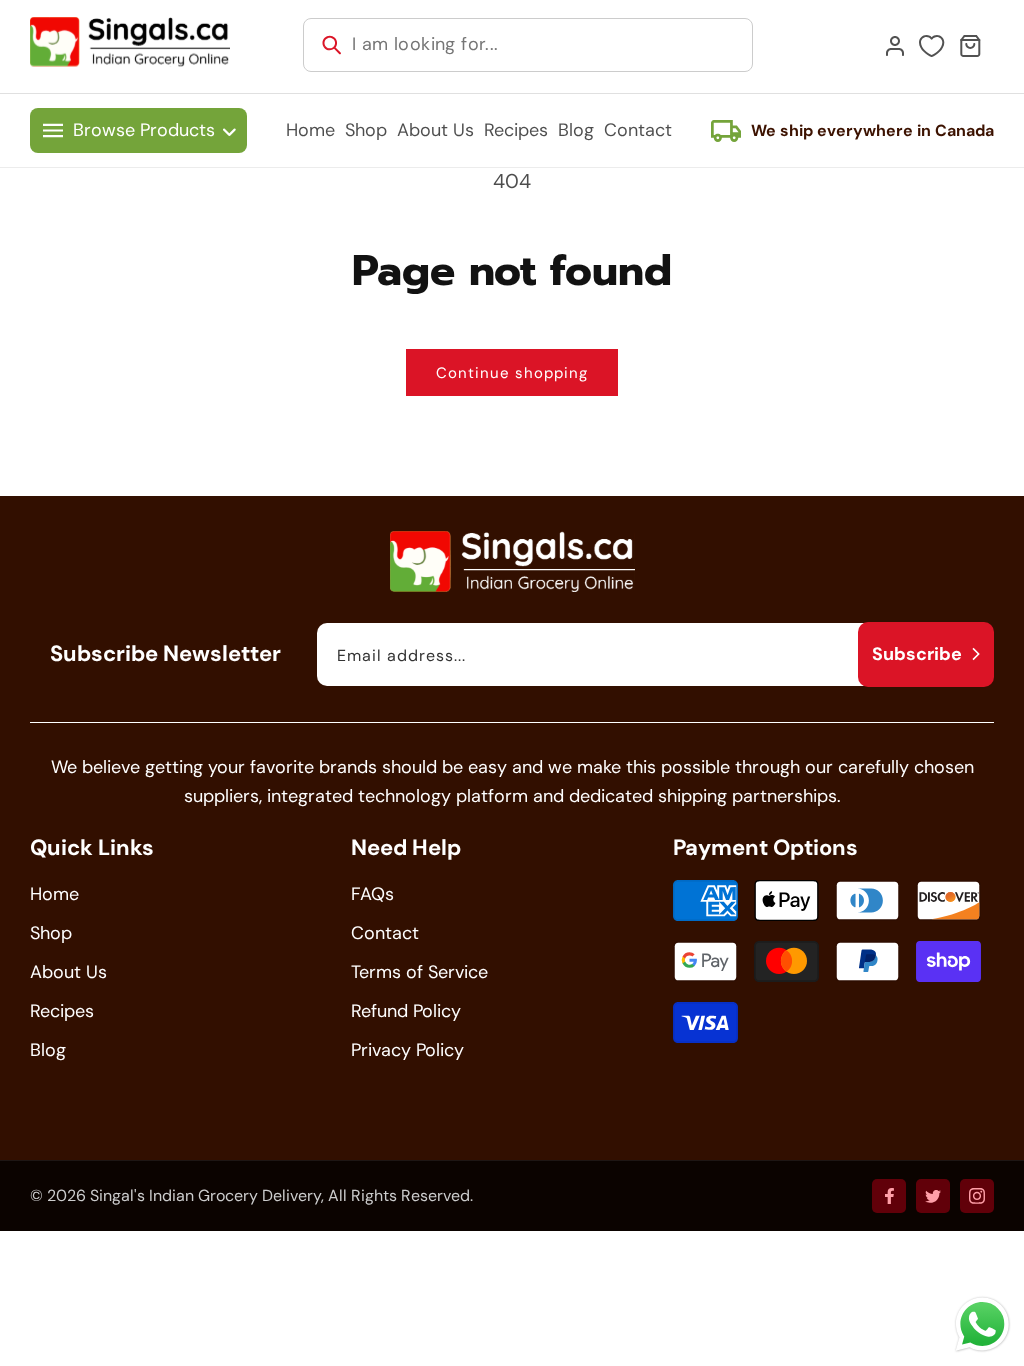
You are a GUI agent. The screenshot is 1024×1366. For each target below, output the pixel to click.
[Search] (332, 45)
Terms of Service (419, 972)
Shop (51, 933)
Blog (48, 1050)
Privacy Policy (407, 1050)
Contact (385, 933)
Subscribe (917, 654)
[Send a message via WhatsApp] (982, 1324)
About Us (68, 972)
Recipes (62, 1011)
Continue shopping (512, 373)
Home (54, 894)
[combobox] (528, 45)
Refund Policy (406, 1011)
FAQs (372, 894)
